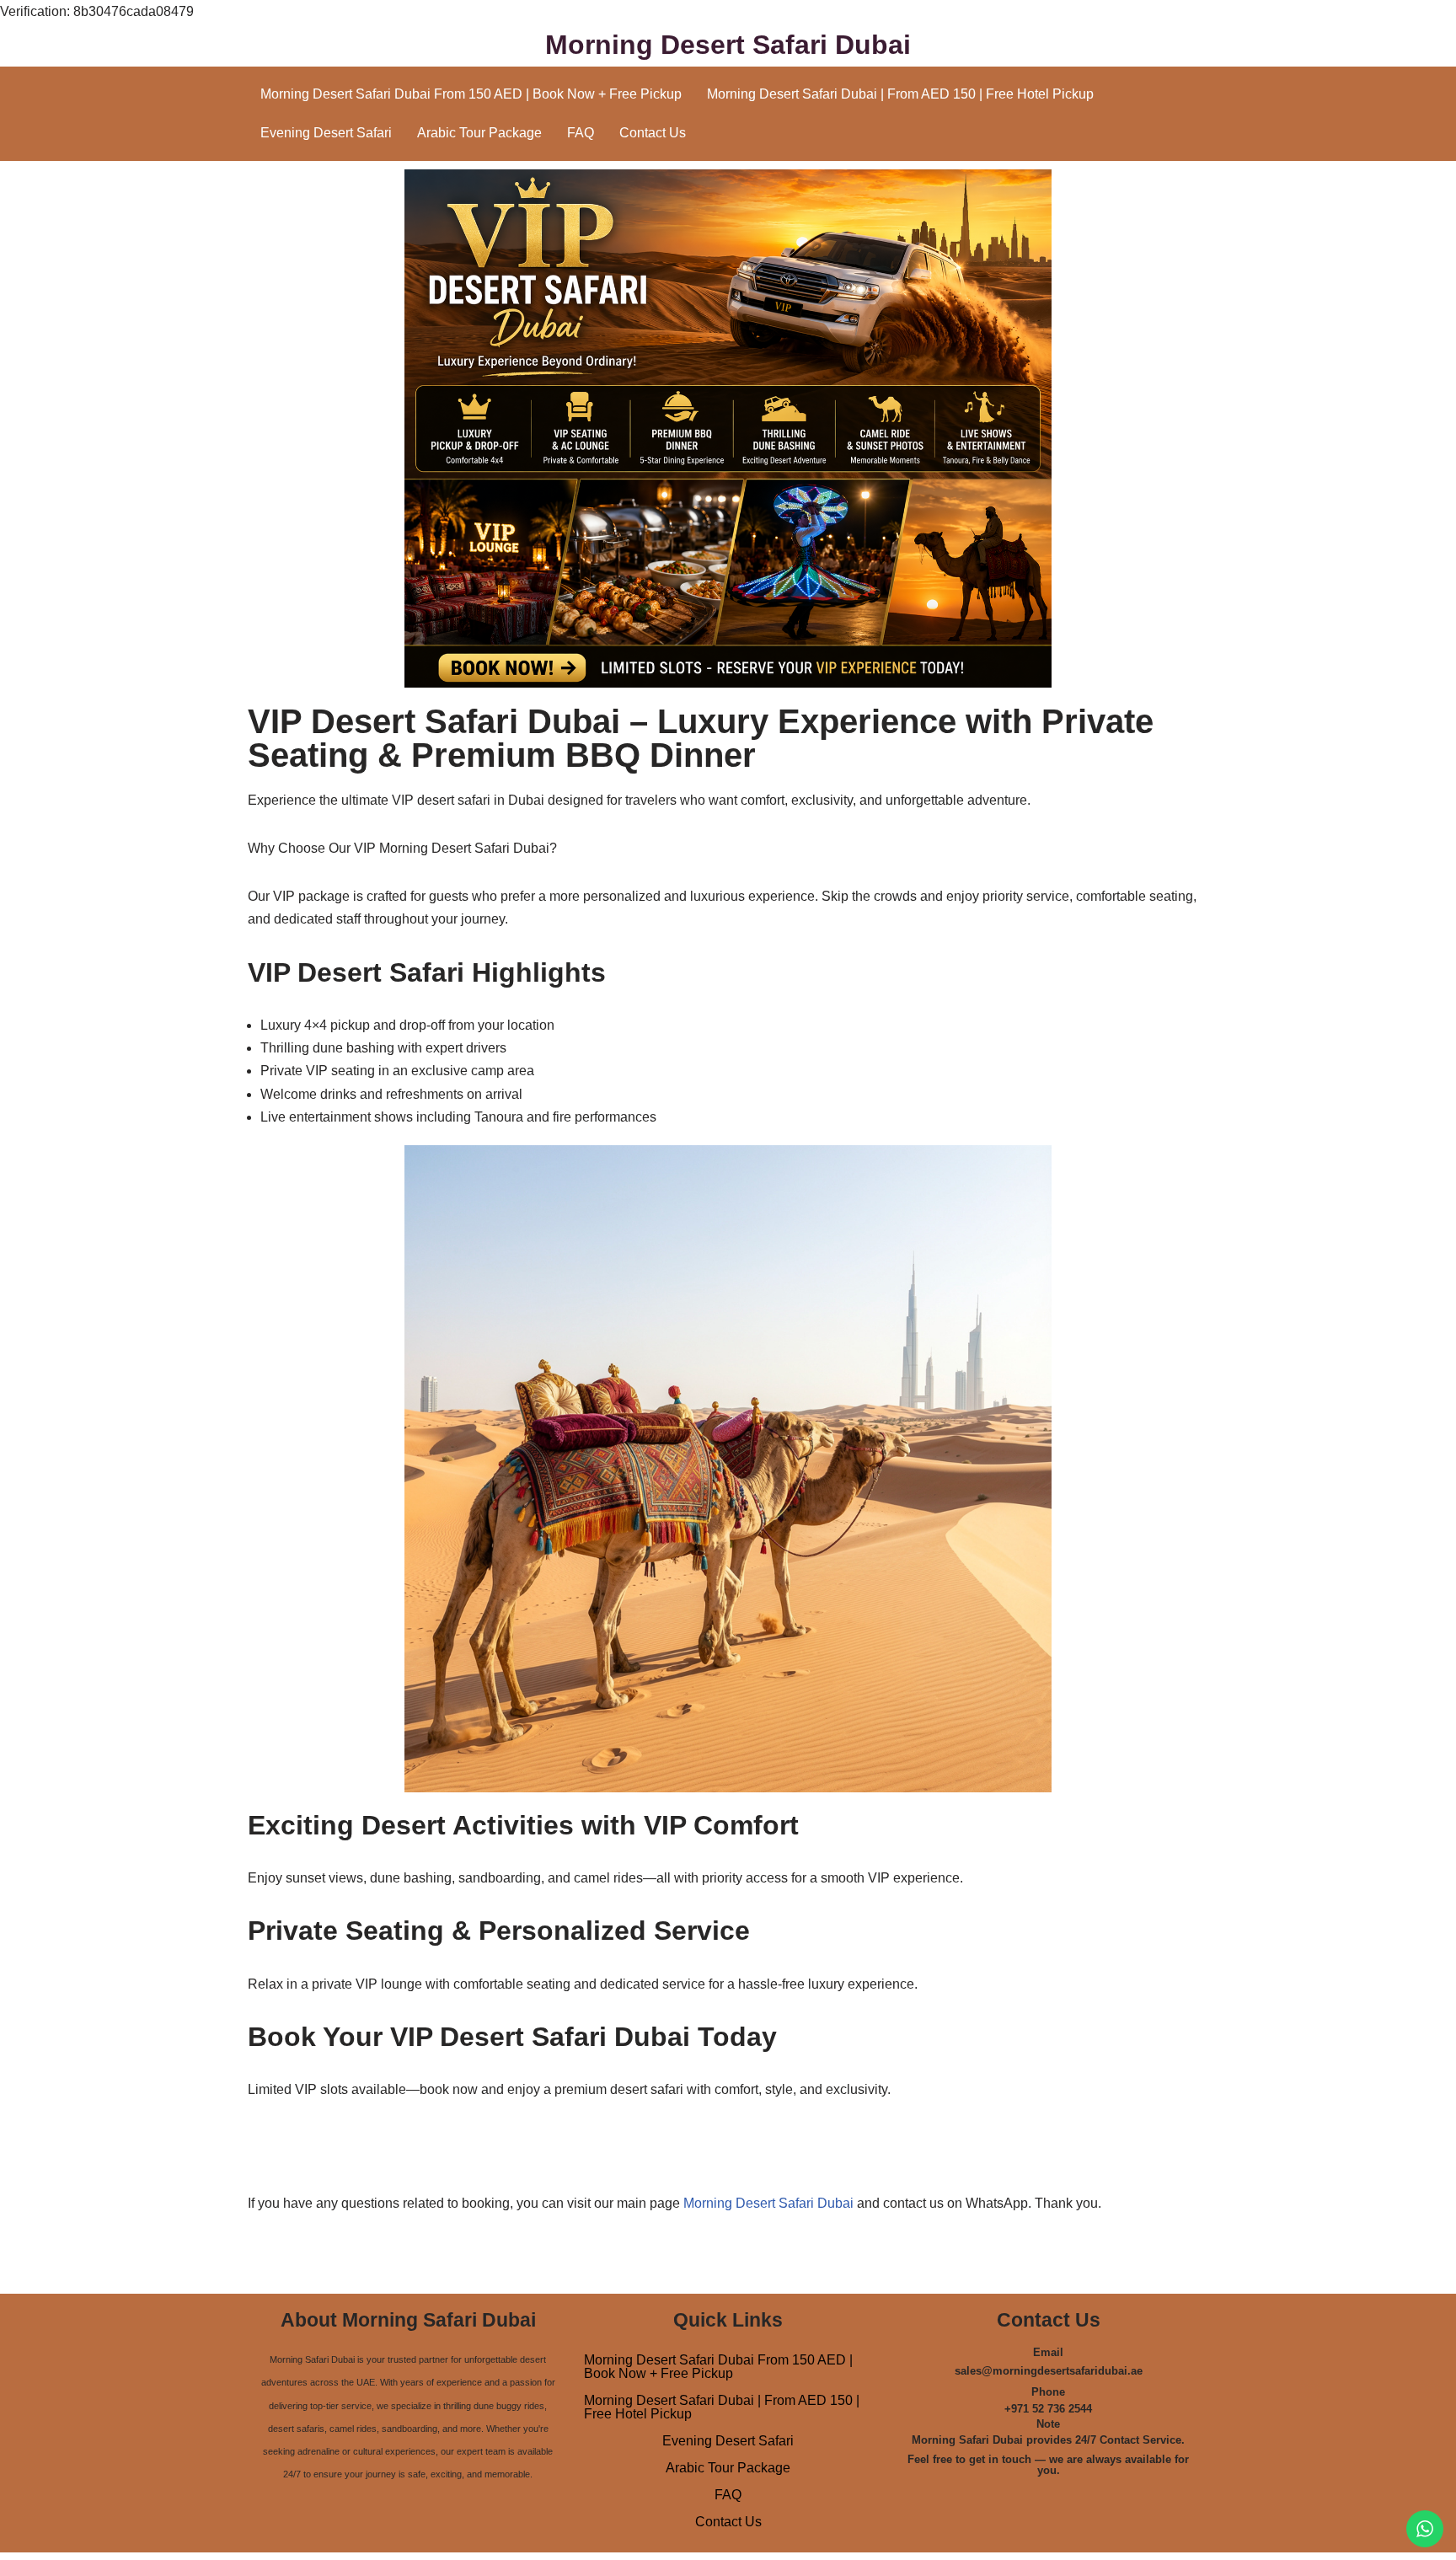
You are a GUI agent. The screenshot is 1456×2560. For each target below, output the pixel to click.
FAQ (581, 133)
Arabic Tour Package (479, 133)
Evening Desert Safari (326, 133)
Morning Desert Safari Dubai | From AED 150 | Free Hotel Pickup (900, 94)
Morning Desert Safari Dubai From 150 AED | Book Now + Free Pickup (471, 94)
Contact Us (653, 133)
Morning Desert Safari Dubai (768, 2203)
